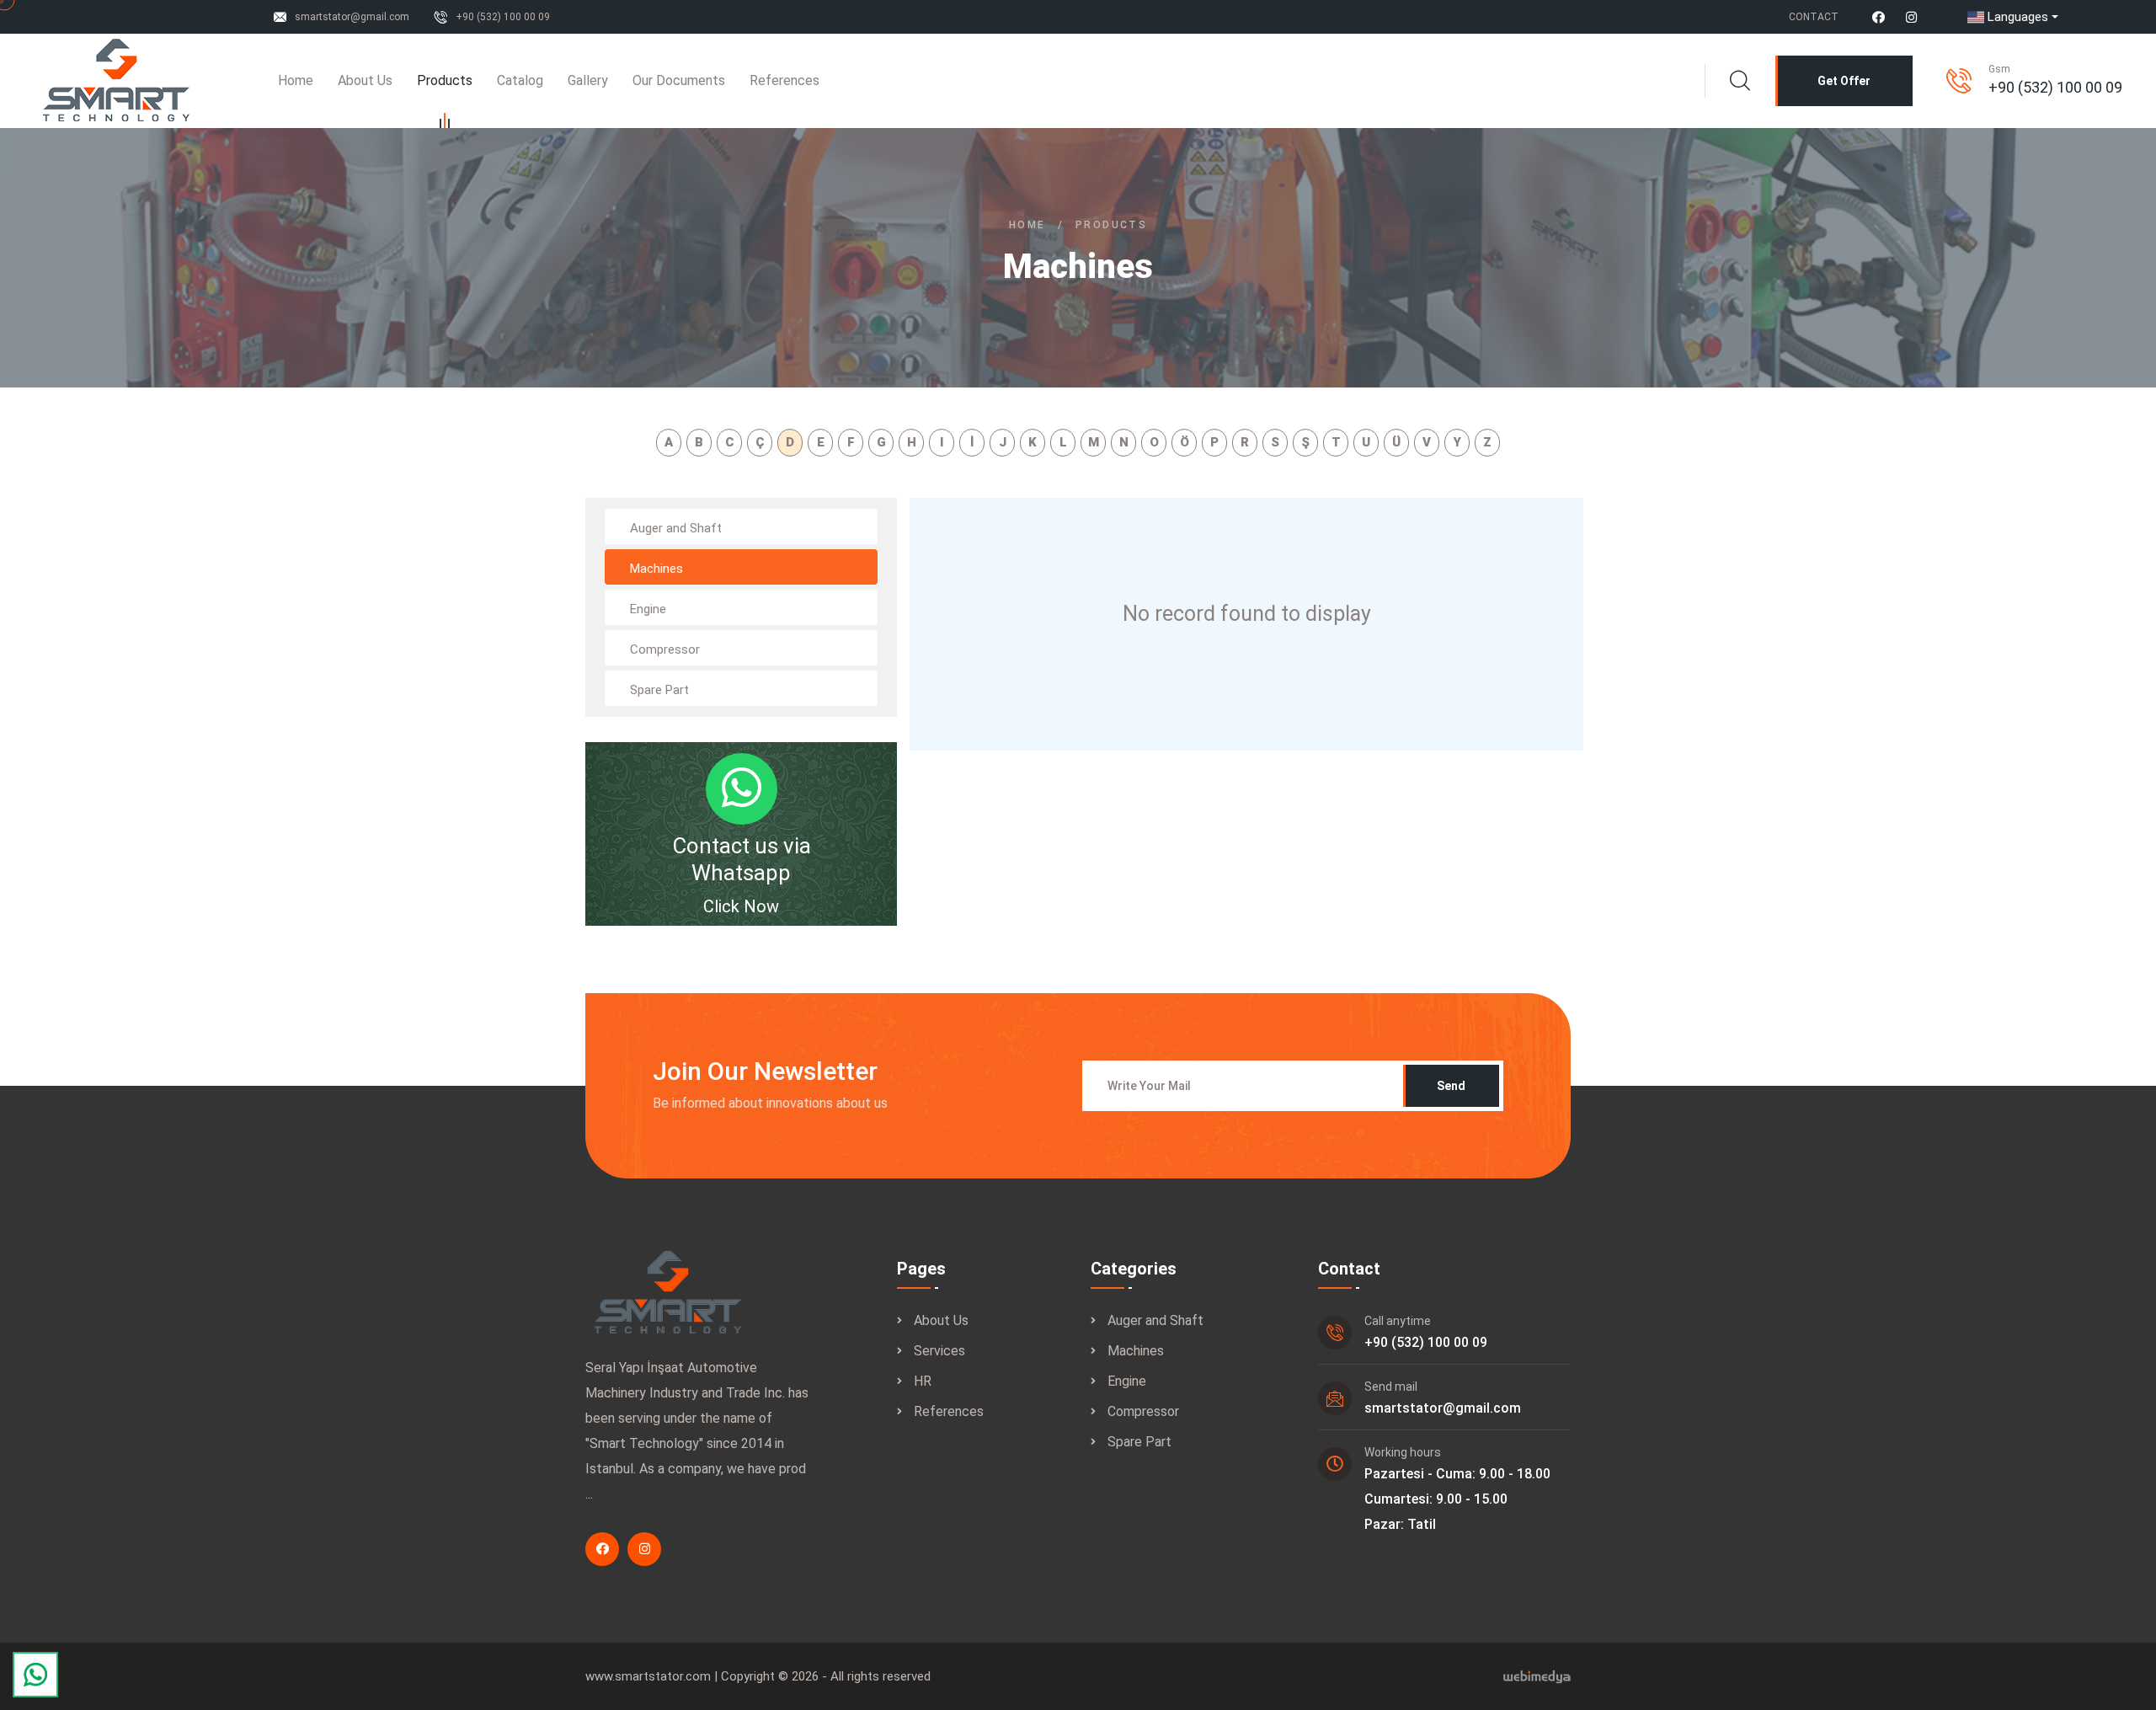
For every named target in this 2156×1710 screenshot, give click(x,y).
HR (923, 1381)
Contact (1814, 17)
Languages (2018, 17)
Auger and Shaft (1155, 1320)
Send (1451, 1086)
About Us (365, 80)
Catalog (520, 80)
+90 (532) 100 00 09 (503, 17)
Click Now (741, 906)
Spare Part (1139, 1442)
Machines (1136, 1351)
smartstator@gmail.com (352, 17)
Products (445, 80)
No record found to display (1247, 614)
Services (939, 1351)
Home (296, 80)
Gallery (588, 80)
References (784, 80)
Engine (1127, 1381)
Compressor (1143, 1411)
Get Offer (1844, 81)
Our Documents (679, 80)
